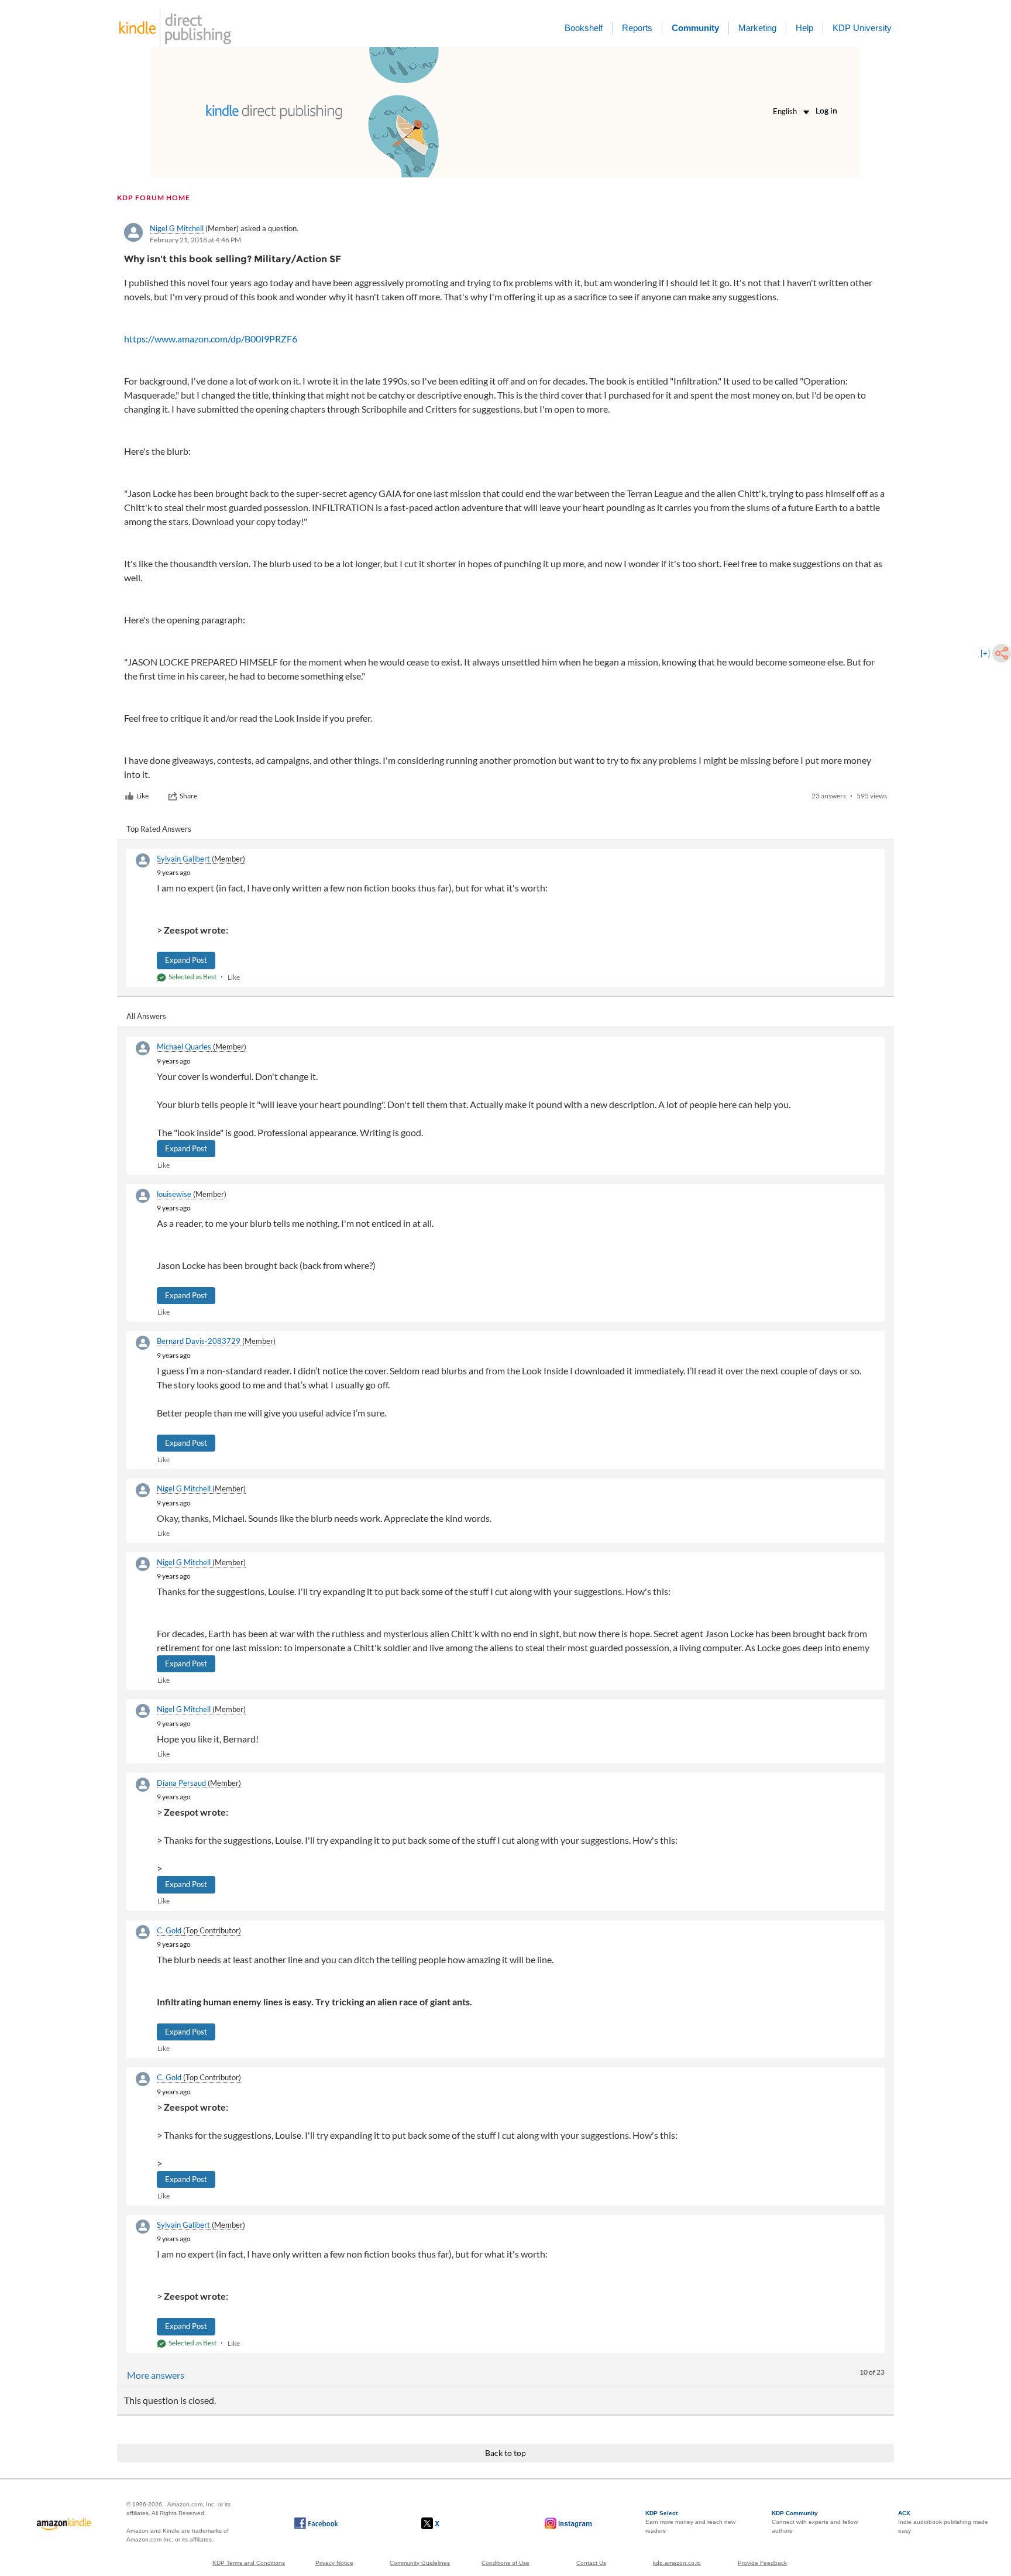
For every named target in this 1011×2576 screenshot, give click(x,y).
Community (695, 28)
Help (804, 28)
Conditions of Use (505, 2563)
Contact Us (591, 2563)
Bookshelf (584, 28)
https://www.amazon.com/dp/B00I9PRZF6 (211, 339)
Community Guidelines (420, 2563)
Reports (637, 28)
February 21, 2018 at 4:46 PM (195, 240)
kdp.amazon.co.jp (677, 2563)
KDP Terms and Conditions (249, 2563)
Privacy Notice (334, 2563)
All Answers (146, 1016)
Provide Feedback (762, 2563)
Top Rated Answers (159, 829)
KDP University (862, 28)
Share (188, 796)
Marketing (757, 28)
